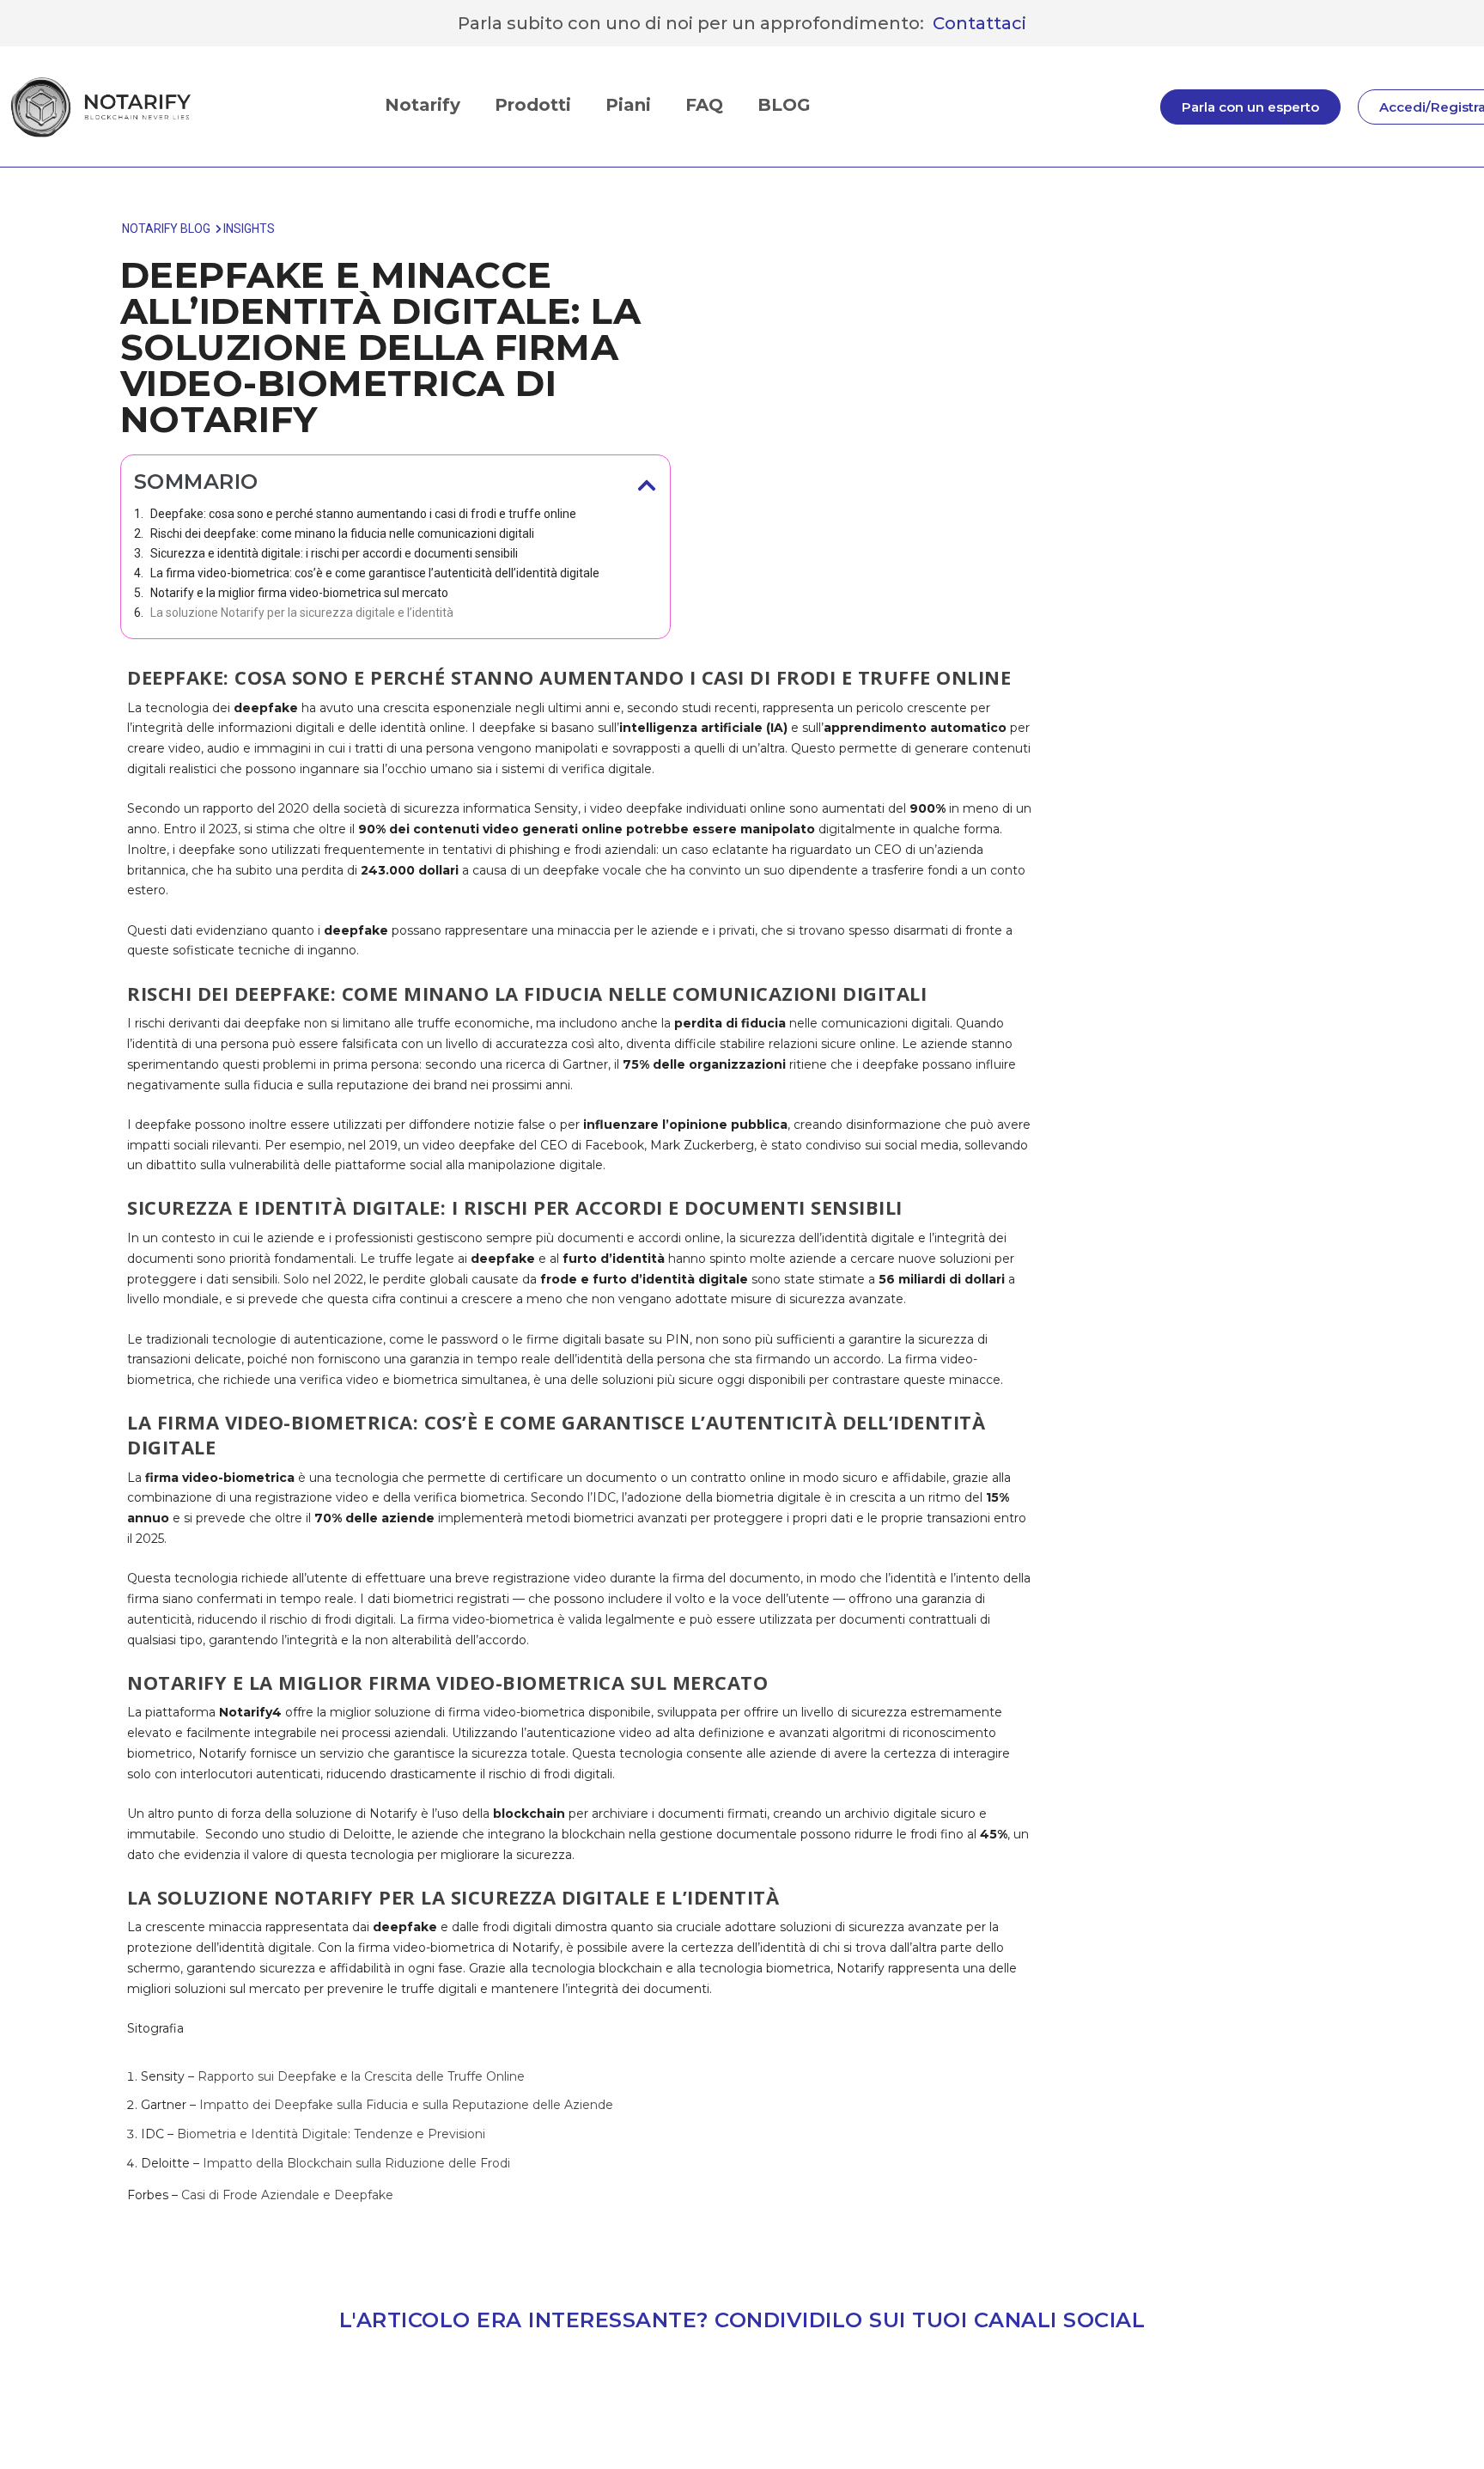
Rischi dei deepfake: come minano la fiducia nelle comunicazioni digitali (342, 533)
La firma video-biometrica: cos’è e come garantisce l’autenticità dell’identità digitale (375, 573)
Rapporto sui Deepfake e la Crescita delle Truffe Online (359, 2076)
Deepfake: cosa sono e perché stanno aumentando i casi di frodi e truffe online (363, 514)
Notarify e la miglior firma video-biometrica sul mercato (299, 593)
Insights (249, 229)
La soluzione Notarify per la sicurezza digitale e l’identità (302, 613)
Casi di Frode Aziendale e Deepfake (286, 2195)
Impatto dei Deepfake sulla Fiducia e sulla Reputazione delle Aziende (404, 2105)
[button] (647, 485)
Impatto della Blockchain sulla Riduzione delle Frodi (355, 2163)
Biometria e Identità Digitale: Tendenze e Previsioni (329, 2134)
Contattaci (979, 23)
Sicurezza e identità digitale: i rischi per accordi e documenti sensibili (334, 553)
